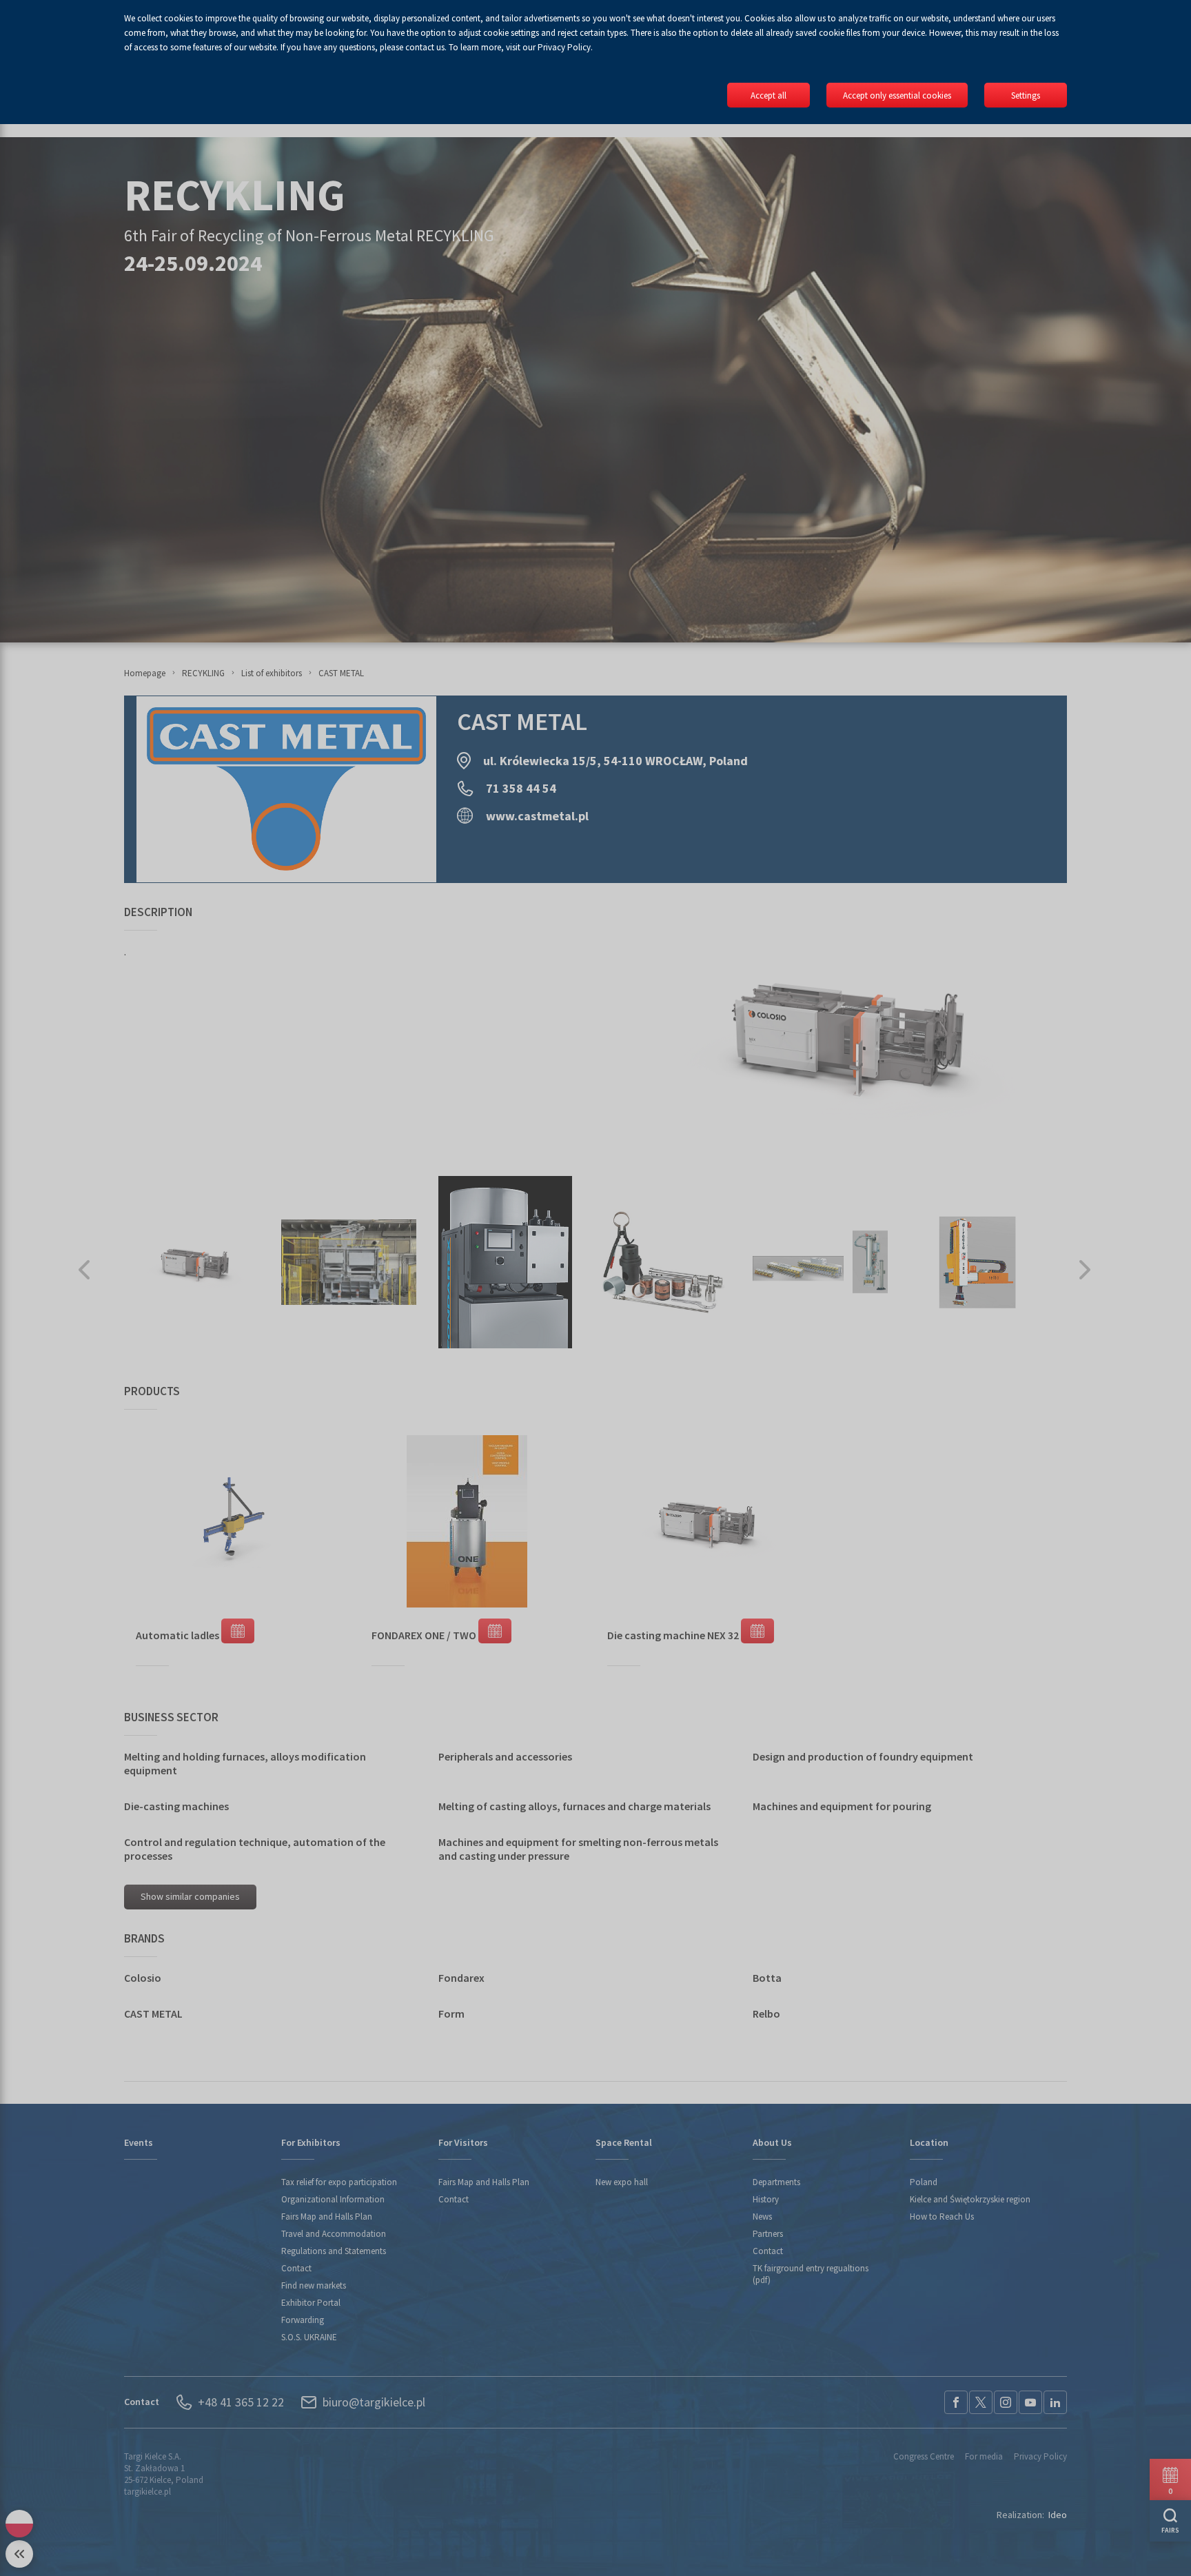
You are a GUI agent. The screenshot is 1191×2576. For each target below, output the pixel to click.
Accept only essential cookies (897, 95)
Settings (1026, 95)
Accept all (768, 95)
